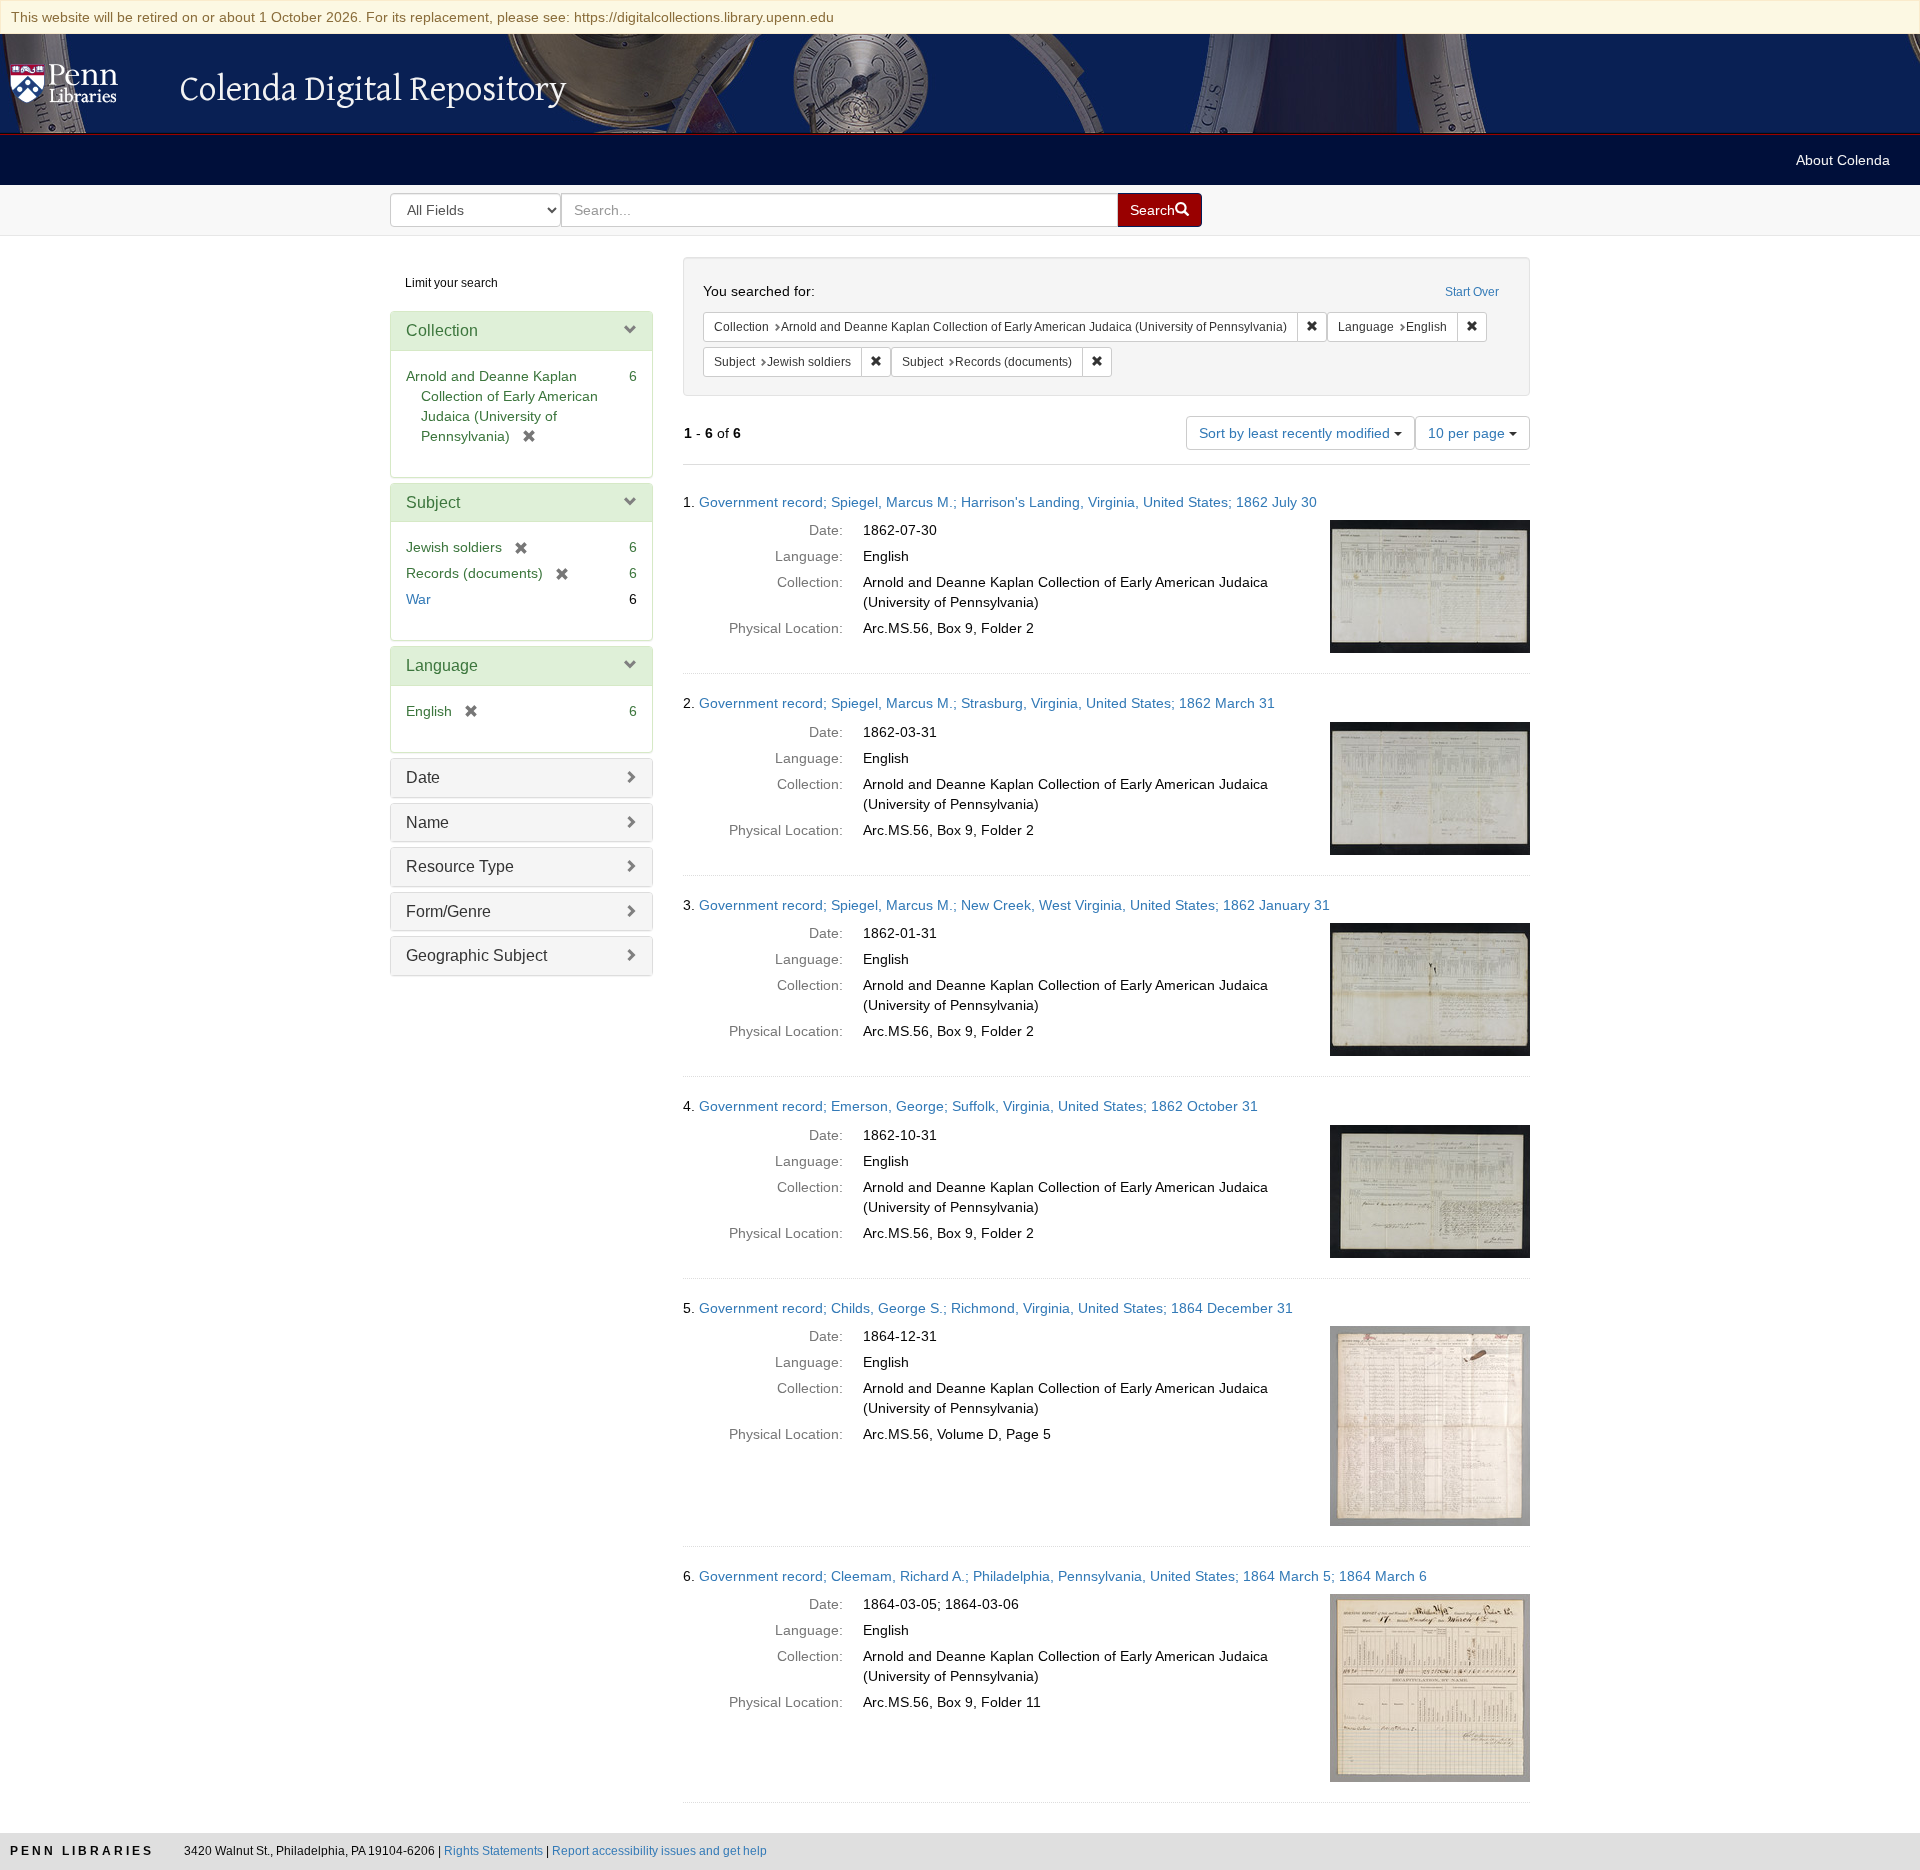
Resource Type (460, 866)
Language (442, 665)
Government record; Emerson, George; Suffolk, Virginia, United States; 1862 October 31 (978, 1106)
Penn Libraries (82, 1851)
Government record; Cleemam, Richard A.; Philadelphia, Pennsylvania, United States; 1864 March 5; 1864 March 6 (1063, 1576)
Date (423, 777)
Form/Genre (448, 911)
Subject (433, 502)
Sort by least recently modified (1296, 433)
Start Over (1472, 292)
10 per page (1468, 433)
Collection (442, 330)
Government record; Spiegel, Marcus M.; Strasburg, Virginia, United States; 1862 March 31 (987, 703)
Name (427, 822)
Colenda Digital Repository (85, 89)
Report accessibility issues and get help (659, 1851)
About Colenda (1843, 160)
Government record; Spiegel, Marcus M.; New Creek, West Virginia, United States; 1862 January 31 (1014, 905)
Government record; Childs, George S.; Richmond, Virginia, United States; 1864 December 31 (996, 1308)
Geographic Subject (476, 955)
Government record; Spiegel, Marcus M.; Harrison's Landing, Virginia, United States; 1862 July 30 (1008, 502)
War (418, 599)
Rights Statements (493, 1851)
